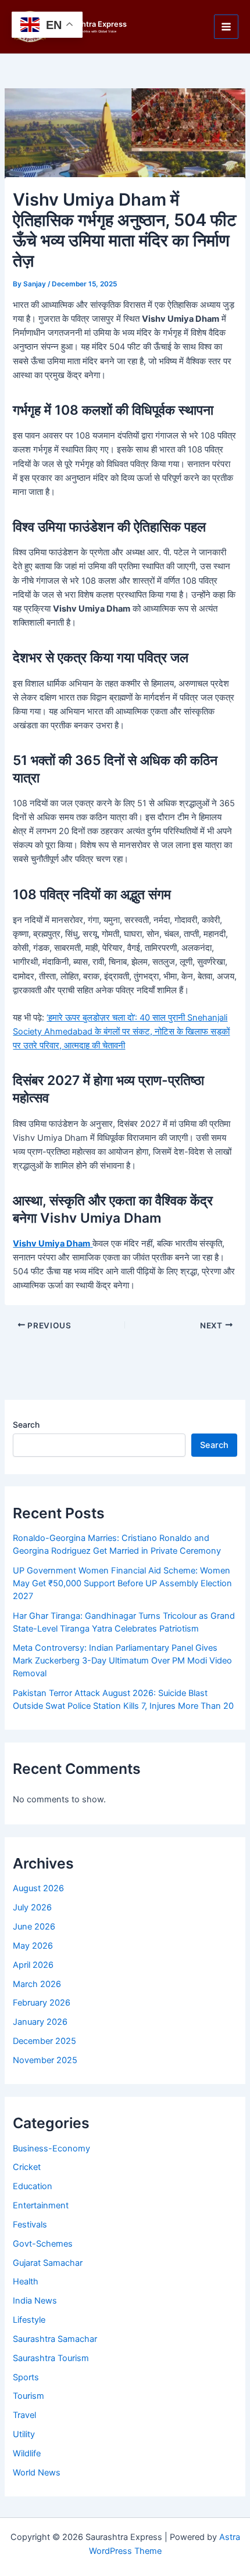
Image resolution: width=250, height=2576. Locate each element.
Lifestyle (29, 2320)
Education (33, 2186)
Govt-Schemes (43, 2244)
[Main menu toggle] (226, 27)
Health (26, 2282)
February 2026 (42, 2003)
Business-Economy (51, 2149)
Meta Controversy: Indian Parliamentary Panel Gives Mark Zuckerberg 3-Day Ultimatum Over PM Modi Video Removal (122, 1661)
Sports (26, 2377)
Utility (24, 2434)
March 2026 (37, 1984)
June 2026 (34, 1927)
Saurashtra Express (92, 24)
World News (37, 2473)
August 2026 (38, 1888)
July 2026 (32, 1907)
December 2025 (44, 2041)
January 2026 (40, 2022)
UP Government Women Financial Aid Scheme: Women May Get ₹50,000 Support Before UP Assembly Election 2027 (122, 1583)
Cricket (27, 2167)
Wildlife (27, 2453)
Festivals (30, 2225)
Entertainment (41, 2205)
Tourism (28, 2396)
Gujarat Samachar (48, 2263)
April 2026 (33, 1965)
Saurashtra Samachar (55, 2339)
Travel (24, 2415)
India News (35, 2301)
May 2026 (33, 1946)
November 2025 (45, 2060)
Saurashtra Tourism (51, 2358)
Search (26, 1424)
